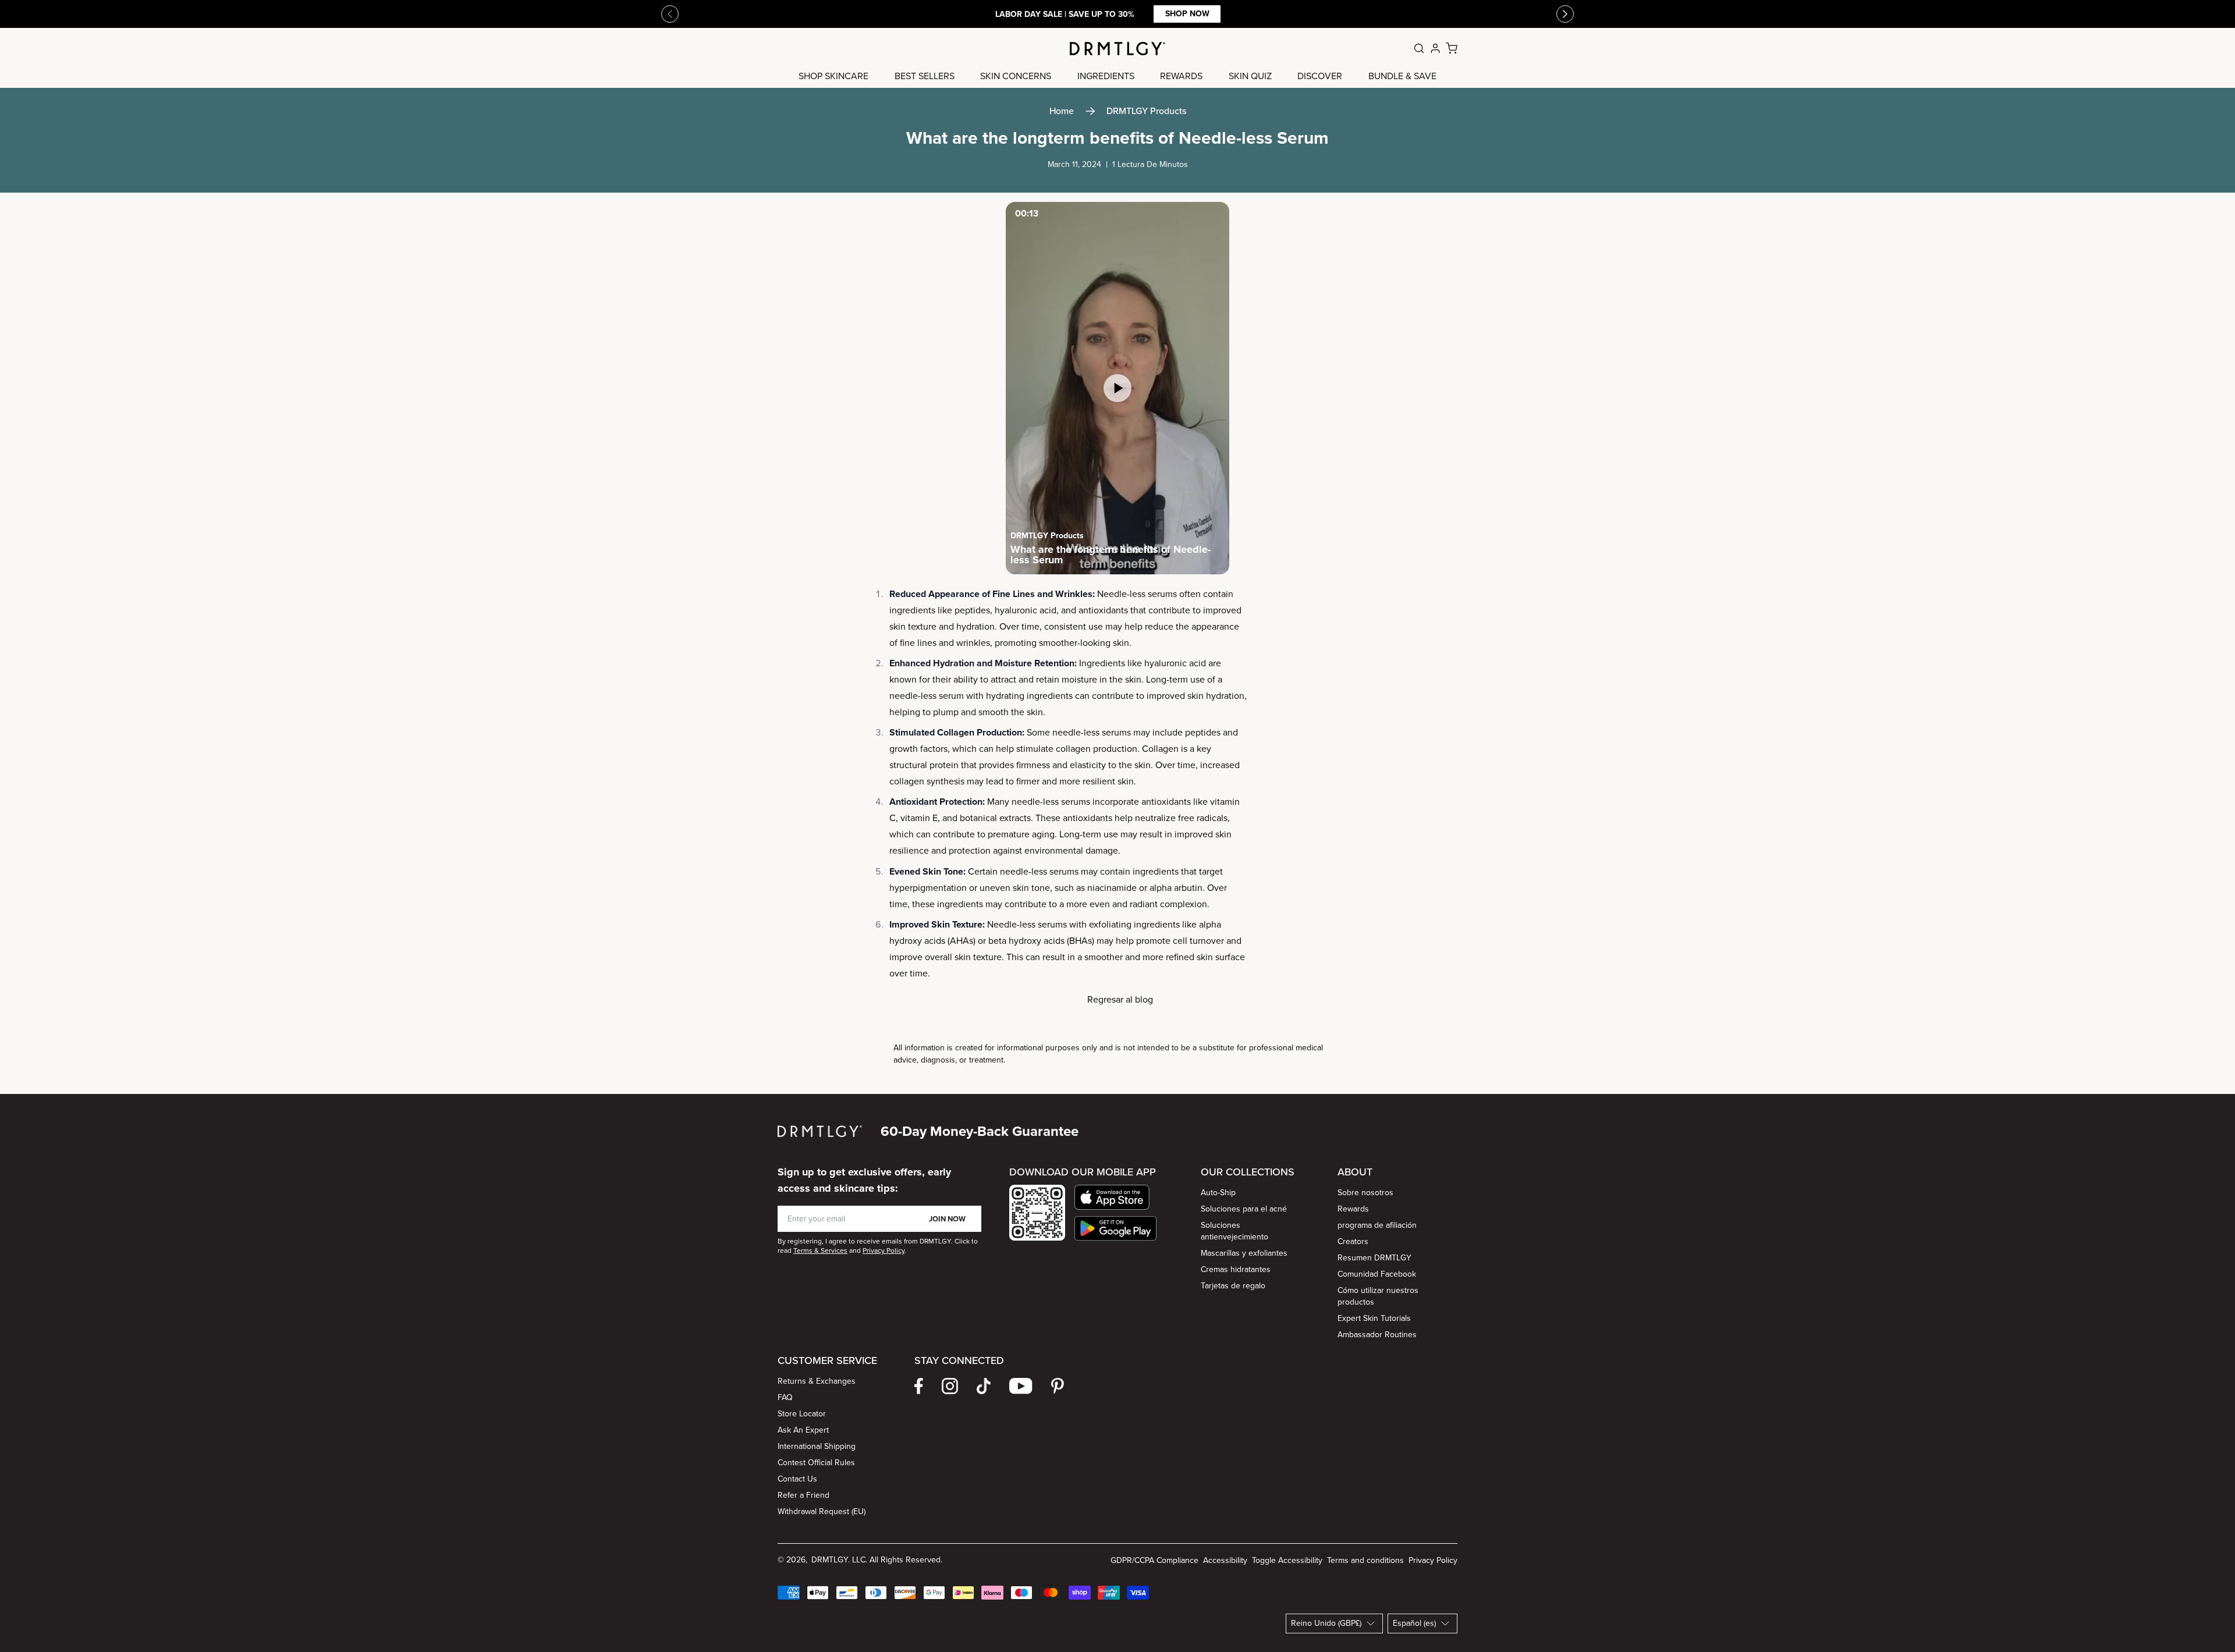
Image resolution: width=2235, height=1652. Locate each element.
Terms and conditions (1365, 1560)
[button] (1115, 1197)
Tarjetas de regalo (1233, 1286)
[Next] (1565, 14)
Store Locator (802, 1414)
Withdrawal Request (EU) (822, 1511)
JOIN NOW (947, 1219)
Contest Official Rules (816, 1463)
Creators (1353, 1241)
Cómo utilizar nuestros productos (1378, 1296)
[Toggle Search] (1419, 48)
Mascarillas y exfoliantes (1244, 1253)
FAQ (785, 1397)
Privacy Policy (1433, 1560)
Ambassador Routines (1377, 1335)
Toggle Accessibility (1287, 1560)
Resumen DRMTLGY (1374, 1258)
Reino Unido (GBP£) (1326, 1623)
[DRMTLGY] (1117, 49)
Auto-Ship (1218, 1193)
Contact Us (797, 1479)
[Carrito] (1452, 48)
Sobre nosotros (1365, 1193)
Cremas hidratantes (1236, 1269)
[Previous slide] (670, 14)
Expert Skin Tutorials (1374, 1318)
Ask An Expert (803, 1430)
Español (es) (1414, 1623)
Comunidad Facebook (1377, 1274)
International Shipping (817, 1446)
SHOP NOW (1334, 14)
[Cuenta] (1435, 48)
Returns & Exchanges (817, 1381)
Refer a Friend (803, 1495)
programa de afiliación (1377, 1225)
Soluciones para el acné (1244, 1209)
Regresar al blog (1120, 999)
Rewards (1353, 1209)
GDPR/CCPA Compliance (1154, 1560)
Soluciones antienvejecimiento (1234, 1231)
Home (1062, 111)
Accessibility (1225, 1560)
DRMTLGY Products (1146, 111)
